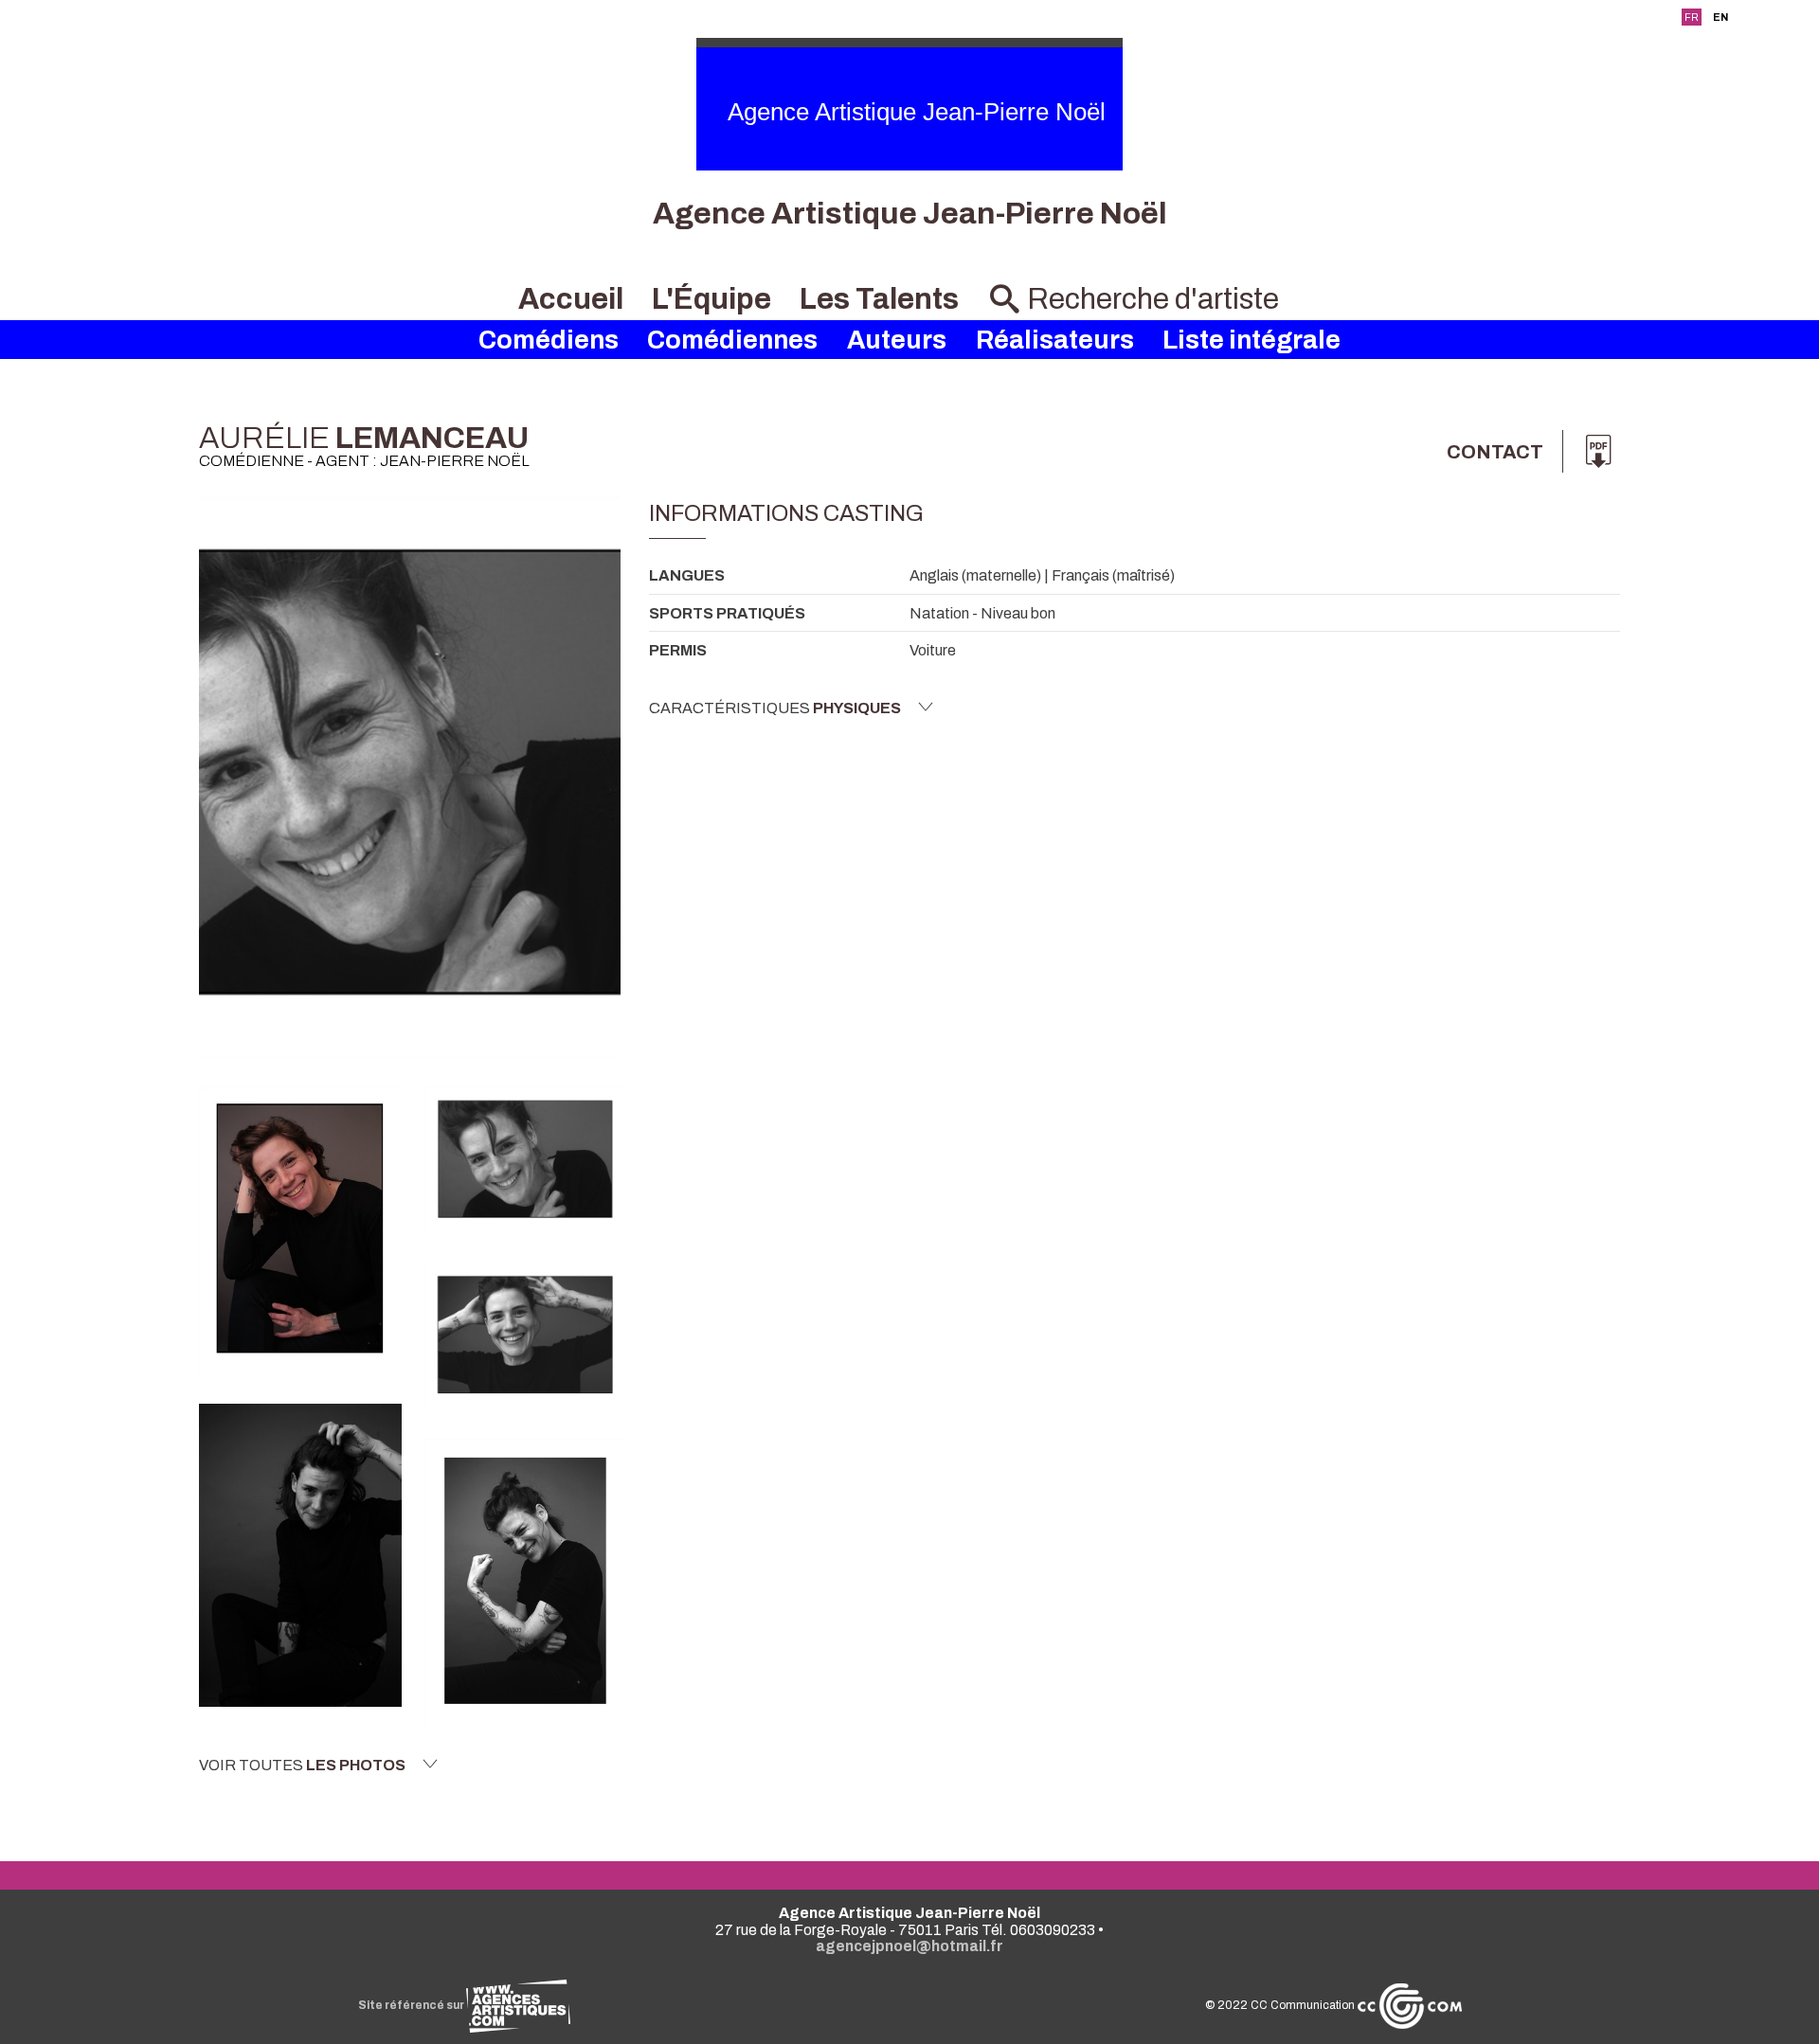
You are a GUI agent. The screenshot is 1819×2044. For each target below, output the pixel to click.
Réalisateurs (1055, 340)
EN (1720, 17)
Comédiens (549, 340)
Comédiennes (732, 340)
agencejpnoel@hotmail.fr (909, 1946)
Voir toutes (302, 1765)
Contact (1495, 452)
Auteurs (897, 340)
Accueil (571, 299)
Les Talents (879, 299)
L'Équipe (711, 299)
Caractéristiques (775, 708)
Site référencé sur (412, 2005)
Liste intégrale (1252, 340)
